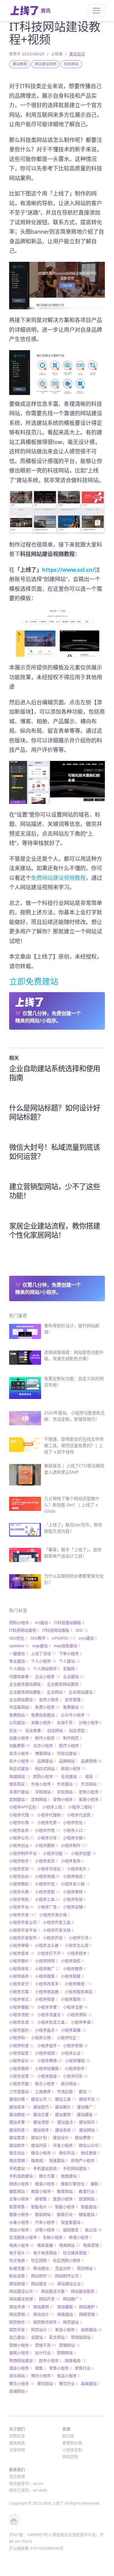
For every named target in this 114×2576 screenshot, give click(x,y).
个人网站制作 (47, 1669)
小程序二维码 (81, 1807)
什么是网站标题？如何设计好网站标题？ (55, 1112)
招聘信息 (17, 2436)
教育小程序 (42, 2191)
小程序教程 (78, 1984)
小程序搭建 (72, 1976)
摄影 (96, 2184)
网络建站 (67, 2314)
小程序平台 (22, 1907)
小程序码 (19, 2038)
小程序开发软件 (24, 1938)
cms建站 (88, 1638)
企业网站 (56, 1692)
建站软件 (19, 2145)
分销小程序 (90, 1722)
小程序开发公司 (24, 1922)
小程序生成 (22, 2022)
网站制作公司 (68, 2276)
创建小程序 (21, 1738)
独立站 (93, 2230)
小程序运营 (22, 2076)
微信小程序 (43, 2153)
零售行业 (84, 2368)
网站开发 (49, 2299)
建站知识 (77, 54)
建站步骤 (20, 2122)
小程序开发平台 (24, 1930)
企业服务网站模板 (26, 1692)
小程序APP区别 (24, 1807)
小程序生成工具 (52, 2022)
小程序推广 (47, 1969)
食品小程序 (68, 2376)
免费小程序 (47, 1707)
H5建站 (43, 1623)
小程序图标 (21, 1884)
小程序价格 (22, 1822)
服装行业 (66, 2214)
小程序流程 (22, 2015)
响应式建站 (21, 1768)
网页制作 (20, 2322)
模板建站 (88, 2214)
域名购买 (19, 1784)
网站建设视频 (46, 64)
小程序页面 (21, 2084)
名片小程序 (22, 1761)
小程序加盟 (83, 1853)
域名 (92, 1776)
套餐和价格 (72, 2443)
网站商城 (19, 2284)
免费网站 (19, 1715)
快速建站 (58, 2160)
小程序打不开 (50, 1953)
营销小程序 (21, 2345)
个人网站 (20, 1669)
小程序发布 (72, 1861)
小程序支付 (21, 1984)
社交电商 (19, 2260)
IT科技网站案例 (24, 1630)
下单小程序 (70, 1653)
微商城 (38, 2160)
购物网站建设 (22, 2361)
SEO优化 (18, 1638)
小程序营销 (75, 2045)
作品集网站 (21, 1707)
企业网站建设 (22, 1699)
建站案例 (64, 2114)
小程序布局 (74, 1899)
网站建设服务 (84, 2291)
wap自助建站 (67, 1646)
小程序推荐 (74, 1969)
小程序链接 (48, 2076)
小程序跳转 (21, 2068)
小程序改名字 (48, 1984)
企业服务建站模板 (26, 1684)
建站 (85, 2091)
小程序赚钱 (78, 2061)
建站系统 (66, 2130)
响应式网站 (46, 1768)
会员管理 (74, 1699)
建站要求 (19, 2137)
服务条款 (17, 2443)
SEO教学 (40, 1638)
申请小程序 (80, 2237)
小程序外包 (46, 1884)
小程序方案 (21, 1992)
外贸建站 (67, 1784)
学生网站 (66, 1792)
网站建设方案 (54, 2291)
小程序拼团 (46, 1961)
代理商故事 (21, 1676)
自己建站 (19, 2337)
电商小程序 (22, 2245)
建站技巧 (43, 2107)
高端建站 (90, 2384)
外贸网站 (91, 1784)
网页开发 (19, 2330)
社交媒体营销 (76, 2253)
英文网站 (58, 2337)
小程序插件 (21, 1976)
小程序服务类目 (80, 1992)
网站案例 (44, 2307)
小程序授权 (72, 1961)
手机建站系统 (47, 2168)
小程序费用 (50, 2061)
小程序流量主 (50, 2015)
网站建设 (43, 2284)
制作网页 (72, 1738)
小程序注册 (75, 2007)
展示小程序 (46, 2084)
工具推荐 (44, 2091)
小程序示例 (42, 2038)
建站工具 (66, 2099)
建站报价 (64, 2107)
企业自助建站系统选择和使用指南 (55, 1073)
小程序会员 (21, 1830)
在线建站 (72, 1776)
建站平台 (90, 2099)
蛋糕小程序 (21, 2353)
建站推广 (86, 2107)
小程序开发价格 (55, 1915)
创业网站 (57, 1730)
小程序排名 (21, 1969)
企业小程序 (47, 1676)
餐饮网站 (47, 2384)
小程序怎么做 (48, 1945)
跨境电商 (75, 2361)
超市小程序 (50, 2361)
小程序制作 (74, 1845)
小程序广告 (48, 1907)
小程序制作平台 (24, 1853)
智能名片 (41, 2207)
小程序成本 (22, 1953)
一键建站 (19, 1653)
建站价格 (19, 2099)
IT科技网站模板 (57, 1630)
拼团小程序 (21, 2184)
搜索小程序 (46, 2184)
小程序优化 (74, 1822)
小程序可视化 (50, 1869)
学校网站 (44, 1792)
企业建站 (73, 1676)
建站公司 (41, 2099)
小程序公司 (22, 1838)
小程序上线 (54, 1807)
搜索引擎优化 (74, 2184)
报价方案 (48, 2176)
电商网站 (69, 2245)
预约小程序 (42, 2376)
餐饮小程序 (22, 2384)
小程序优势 (48, 1822)
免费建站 (73, 1707)
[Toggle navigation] (96, 11)
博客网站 (44, 1753)
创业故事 (35, 1730)
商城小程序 (73, 1768)
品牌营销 (91, 1761)
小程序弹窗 (21, 1945)
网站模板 (67, 2307)
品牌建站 (47, 1761)
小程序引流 (80, 1938)
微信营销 (19, 2160)
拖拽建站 (70, 2176)
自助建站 (91, 2330)
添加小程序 (21, 2230)
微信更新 (90, 2153)
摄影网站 (19, 2191)
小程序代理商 (50, 1815)
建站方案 (43, 2114)
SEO (82, 1630)
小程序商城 (47, 1876)
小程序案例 (73, 1999)
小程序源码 (79, 2015)
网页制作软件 (47, 2322)
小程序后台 (21, 1876)
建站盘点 (67, 2122)
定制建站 (19, 1799)
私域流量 (20, 2268)
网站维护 (88, 2307)
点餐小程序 (47, 2230)
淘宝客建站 (72, 2222)
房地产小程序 (84, 2160)
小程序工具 (47, 1899)
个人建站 (69, 1661)
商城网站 (20, 1776)
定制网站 (40, 1799)
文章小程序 (21, 2199)
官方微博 (17, 2476)
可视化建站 (68, 1753)
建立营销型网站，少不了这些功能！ (55, 1191)
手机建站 (20, 2168)
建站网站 (88, 2130)
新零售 (42, 2199)
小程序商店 (74, 1876)
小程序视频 (46, 2053)
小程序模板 (22, 2007)
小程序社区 (68, 2038)
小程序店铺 (74, 1907)
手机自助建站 (22, 2176)
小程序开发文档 (58, 1930)
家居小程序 (90, 1799)
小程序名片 (78, 1869)
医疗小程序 (70, 1745)
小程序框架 (46, 1999)
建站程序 (43, 2130)
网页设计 (41, 2330)
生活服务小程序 (24, 2237)
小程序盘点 (46, 2030)
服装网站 (44, 2214)
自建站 (38, 2337)
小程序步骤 (48, 2007)
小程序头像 (21, 1892)
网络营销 (88, 2314)
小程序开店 (54, 1938)
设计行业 (44, 2353)
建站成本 (20, 2107)
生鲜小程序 (54, 2237)
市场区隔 (66, 2091)
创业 (16, 1730)
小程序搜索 (46, 1976)
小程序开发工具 (58, 1922)
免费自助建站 (44, 1715)
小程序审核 (74, 1892)
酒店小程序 (21, 2368)
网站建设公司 (24, 2291)
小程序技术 (78, 1953)
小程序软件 (76, 2068)
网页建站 (72, 2322)
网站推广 (72, 2299)
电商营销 (92, 2245)
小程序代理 (22, 1815)
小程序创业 (21, 1845)
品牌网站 (68, 1761)
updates (19, 1646)
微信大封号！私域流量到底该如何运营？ (55, 1151)
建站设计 (62, 2137)
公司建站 (19, 1722)
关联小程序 (42, 1722)
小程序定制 (47, 1892)
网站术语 (20, 2307)
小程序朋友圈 (48, 1992)
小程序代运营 (80, 1815)
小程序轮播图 (48, 2068)
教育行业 (88, 2191)
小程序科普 (22, 2045)
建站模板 (87, 2114)
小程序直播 (73, 2030)
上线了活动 (43, 1653)
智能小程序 (66, 2207)
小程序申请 (82, 2022)
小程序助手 (21, 1861)
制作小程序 (47, 1738)
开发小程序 (64, 2145)
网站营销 (20, 2314)
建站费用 (84, 2137)
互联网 (70, 1669)
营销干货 (45, 2345)
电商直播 (47, 2245)
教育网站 (66, 2191)
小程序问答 (75, 2076)
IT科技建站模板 (69, 1623)
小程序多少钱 (75, 1884)
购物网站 (66, 2353)
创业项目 (78, 1730)
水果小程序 (21, 2222)
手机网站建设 (76, 2168)
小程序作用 (47, 1830)
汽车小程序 (46, 2222)
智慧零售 (19, 2207)
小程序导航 (21, 1899)
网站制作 (41, 2276)
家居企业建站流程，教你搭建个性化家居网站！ (55, 1230)
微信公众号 (90, 2145)
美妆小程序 (66, 2330)
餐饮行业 (68, 2384)
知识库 (68, 2436)
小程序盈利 (21, 2030)
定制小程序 (90, 1792)
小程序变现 (22, 1869)
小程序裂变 (21, 2053)
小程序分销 (74, 1838)
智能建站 (90, 2207)
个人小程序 (43, 1661)
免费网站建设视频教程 (58, 878)
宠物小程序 (64, 1799)
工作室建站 (21, 2091)
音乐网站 (19, 2376)
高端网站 (19, 2391)
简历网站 (86, 2268)
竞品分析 (64, 2268)
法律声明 (17, 2450)
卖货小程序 (21, 1753)
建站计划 (40, 2137)
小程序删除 (46, 1845)
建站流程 (44, 2122)
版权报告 (72, 2230)
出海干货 (66, 1722)
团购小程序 (21, 1623)
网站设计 (44, 2314)
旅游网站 (88, 2199)
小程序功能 (55, 1853)
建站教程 (20, 64)
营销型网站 (82, 2337)
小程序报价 (21, 1961)
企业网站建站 (82, 1692)
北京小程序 (45, 1745)
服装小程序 (21, 2214)
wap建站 (41, 1646)
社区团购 (40, 2260)
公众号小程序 (75, 1715)
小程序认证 (72, 2053)
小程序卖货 (46, 1861)
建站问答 (40, 2145)
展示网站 (70, 2084)
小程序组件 (48, 2045)
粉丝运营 (19, 2276)
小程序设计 (22, 2061)
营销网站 (69, 2345)
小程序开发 (23, 1915)
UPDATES (64, 1638)
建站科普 (20, 2130)
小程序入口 (74, 1830)
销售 (40, 2368)
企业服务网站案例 (64, 1684)
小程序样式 (21, 1999)
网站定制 (70, 2456)
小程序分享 (48, 1838)
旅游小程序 (64, 2199)
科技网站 (71, 64)
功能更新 (20, 1745)
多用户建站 (21, 1792)
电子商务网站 (47, 2253)
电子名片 (20, 2253)
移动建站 (43, 2268)
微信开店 (68, 2153)
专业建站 (19, 1661)
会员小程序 (50, 1699)
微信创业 (19, 2153)
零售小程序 (60, 2368)
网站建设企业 (71, 2284)
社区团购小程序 (68, 2260)
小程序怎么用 (78, 1945)
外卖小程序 (42, 1784)
